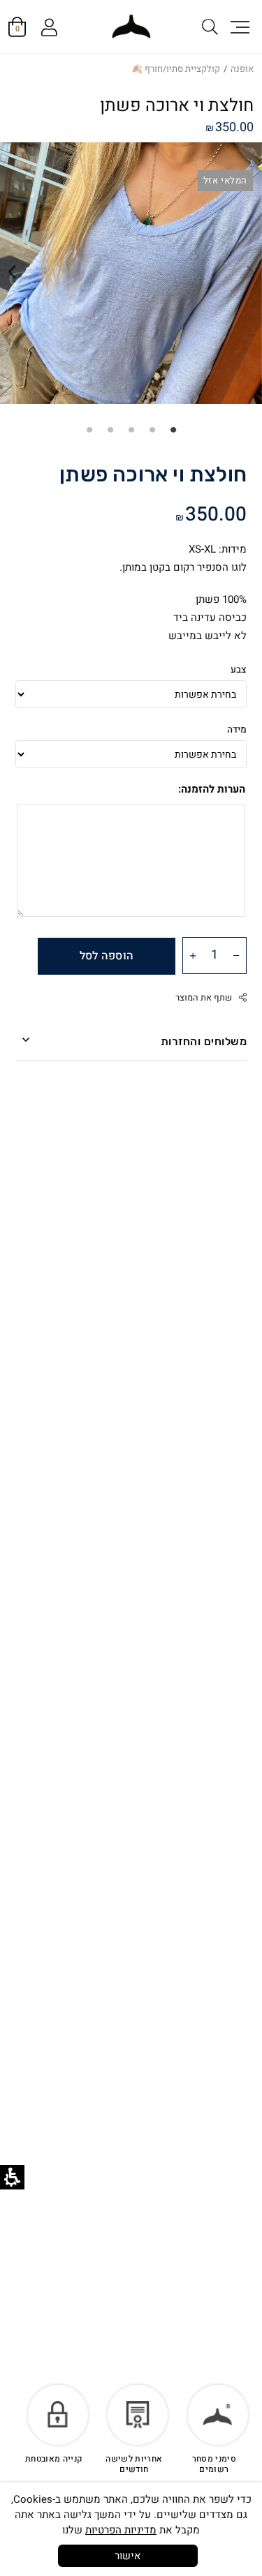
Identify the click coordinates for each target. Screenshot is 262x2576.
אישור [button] (128, 2556)
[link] (131, 27)
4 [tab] (110, 429)
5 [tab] (89, 429)
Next (12, 272)
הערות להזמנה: (212, 789)
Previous (250, 272)
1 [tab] (173, 429)
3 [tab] (131, 429)
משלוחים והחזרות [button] (204, 1041)
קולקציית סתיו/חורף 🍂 (176, 69)
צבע (239, 670)
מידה (237, 730)
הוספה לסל (107, 956)
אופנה (242, 69)
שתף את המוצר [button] (204, 998)
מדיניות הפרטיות (121, 2530)
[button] (239, 27)
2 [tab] (152, 429)
